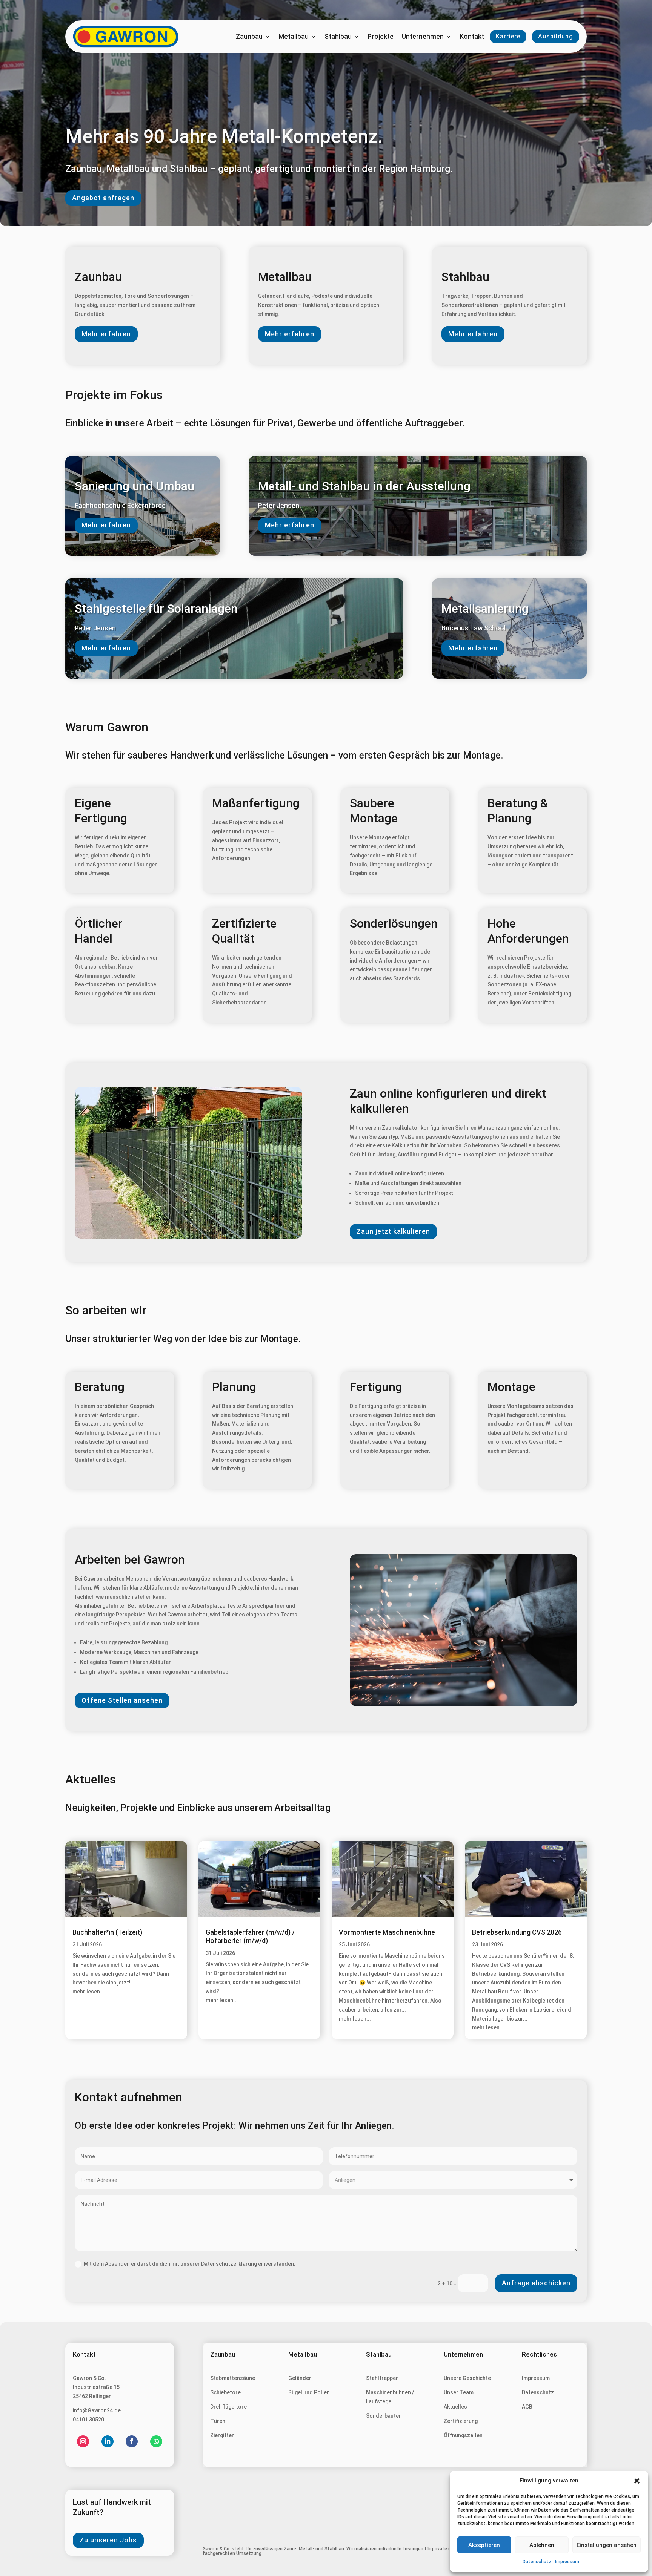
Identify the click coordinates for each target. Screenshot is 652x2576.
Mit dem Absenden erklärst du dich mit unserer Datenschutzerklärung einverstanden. (190, 2264)
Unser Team (459, 2392)
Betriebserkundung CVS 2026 (517, 1932)
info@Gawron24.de (97, 2410)
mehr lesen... (88, 1992)
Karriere (508, 36)
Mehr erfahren (106, 334)
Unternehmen (423, 37)
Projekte (381, 37)
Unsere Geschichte (467, 2378)
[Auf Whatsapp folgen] (156, 2441)
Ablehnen (542, 2545)
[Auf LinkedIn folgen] (108, 2441)
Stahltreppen (382, 2378)
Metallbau (294, 37)
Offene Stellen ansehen (122, 1700)
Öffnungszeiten (463, 2435)
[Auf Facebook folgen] (132, 2441)
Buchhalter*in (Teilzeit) (107, 1932)
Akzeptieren (484, 2545)
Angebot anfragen (103, 198)
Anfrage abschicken (536, 2283)
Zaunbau (249, 37)
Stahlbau (338, 37)
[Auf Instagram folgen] (83, 2441)
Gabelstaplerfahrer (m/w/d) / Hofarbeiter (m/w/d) (250, 1937)
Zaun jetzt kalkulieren (393, 1231)
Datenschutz (537, 2562)
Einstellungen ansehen (607, 2545)
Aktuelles (455, 2407)
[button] (637, 2481)
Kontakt (472, 37)
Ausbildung (556, 36)
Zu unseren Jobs (108, 2540)
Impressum (567, 2562)
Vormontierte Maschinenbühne (387, 1932)
